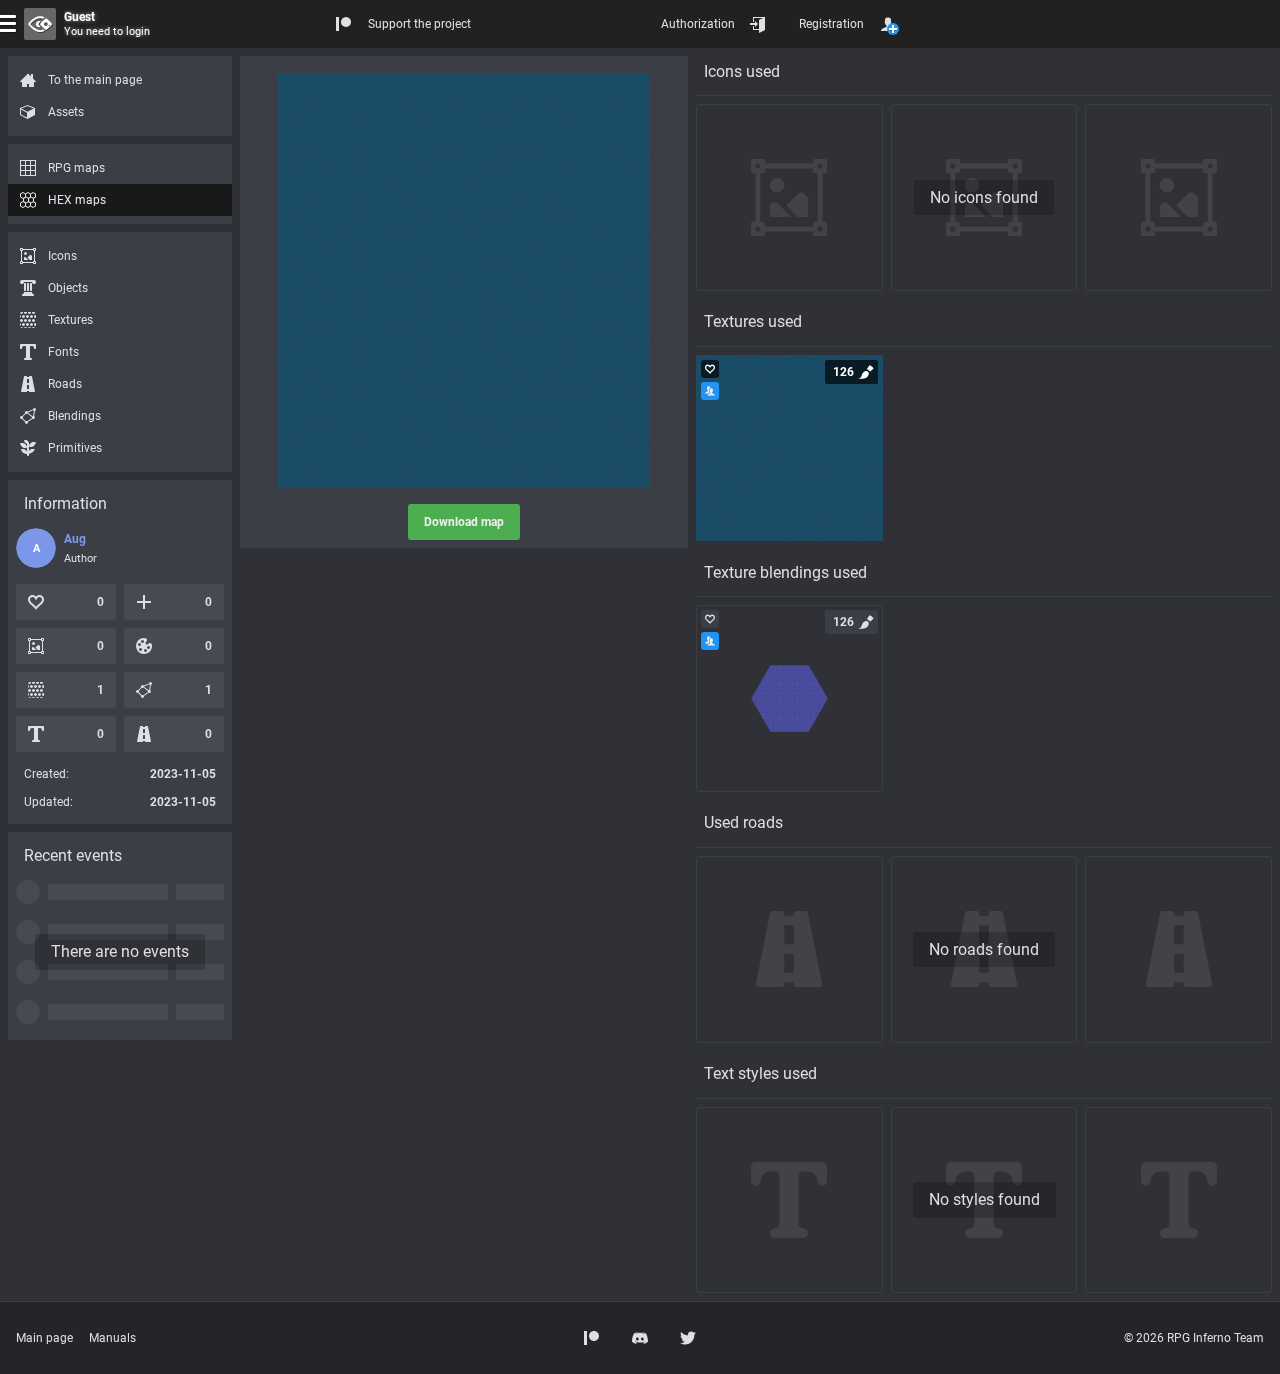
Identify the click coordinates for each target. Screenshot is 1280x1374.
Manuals (112, 1338)
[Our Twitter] (688, 1338)
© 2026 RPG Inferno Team (1194, 1338)
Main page (44, 1338)
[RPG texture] (789, 448)
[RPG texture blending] (789, 698)
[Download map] (464, 280)
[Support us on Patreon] (592, 1338)
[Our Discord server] (640, 1338)
